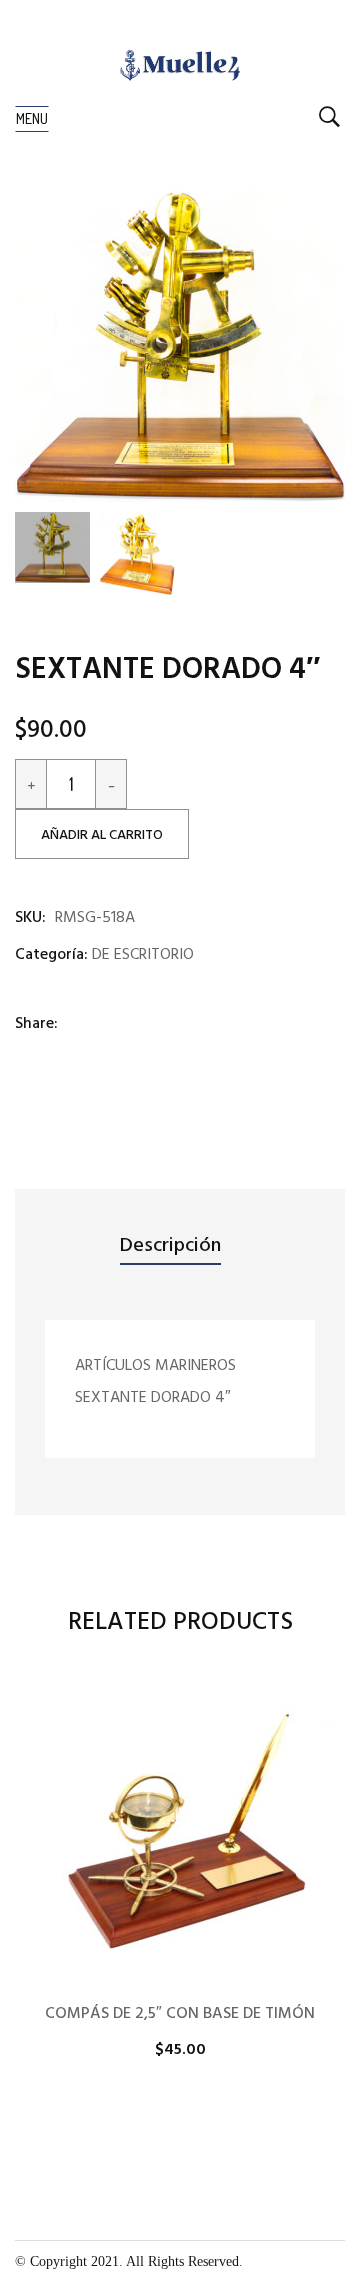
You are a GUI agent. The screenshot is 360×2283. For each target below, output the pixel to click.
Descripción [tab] (170, 1246)
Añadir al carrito (102, 835)
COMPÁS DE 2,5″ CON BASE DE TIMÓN (180, 2014)
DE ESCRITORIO (143, 955)
